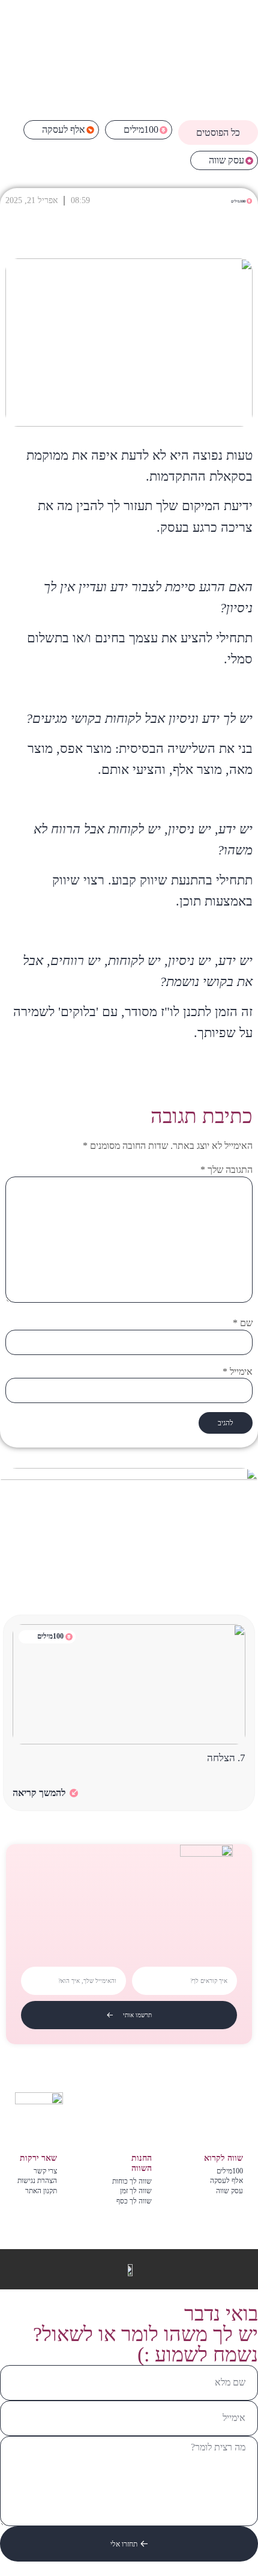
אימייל (238, 1372)
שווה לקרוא (223, 2158)
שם (243, 1323)
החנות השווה (142, 2163)
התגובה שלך (226, 1170)
